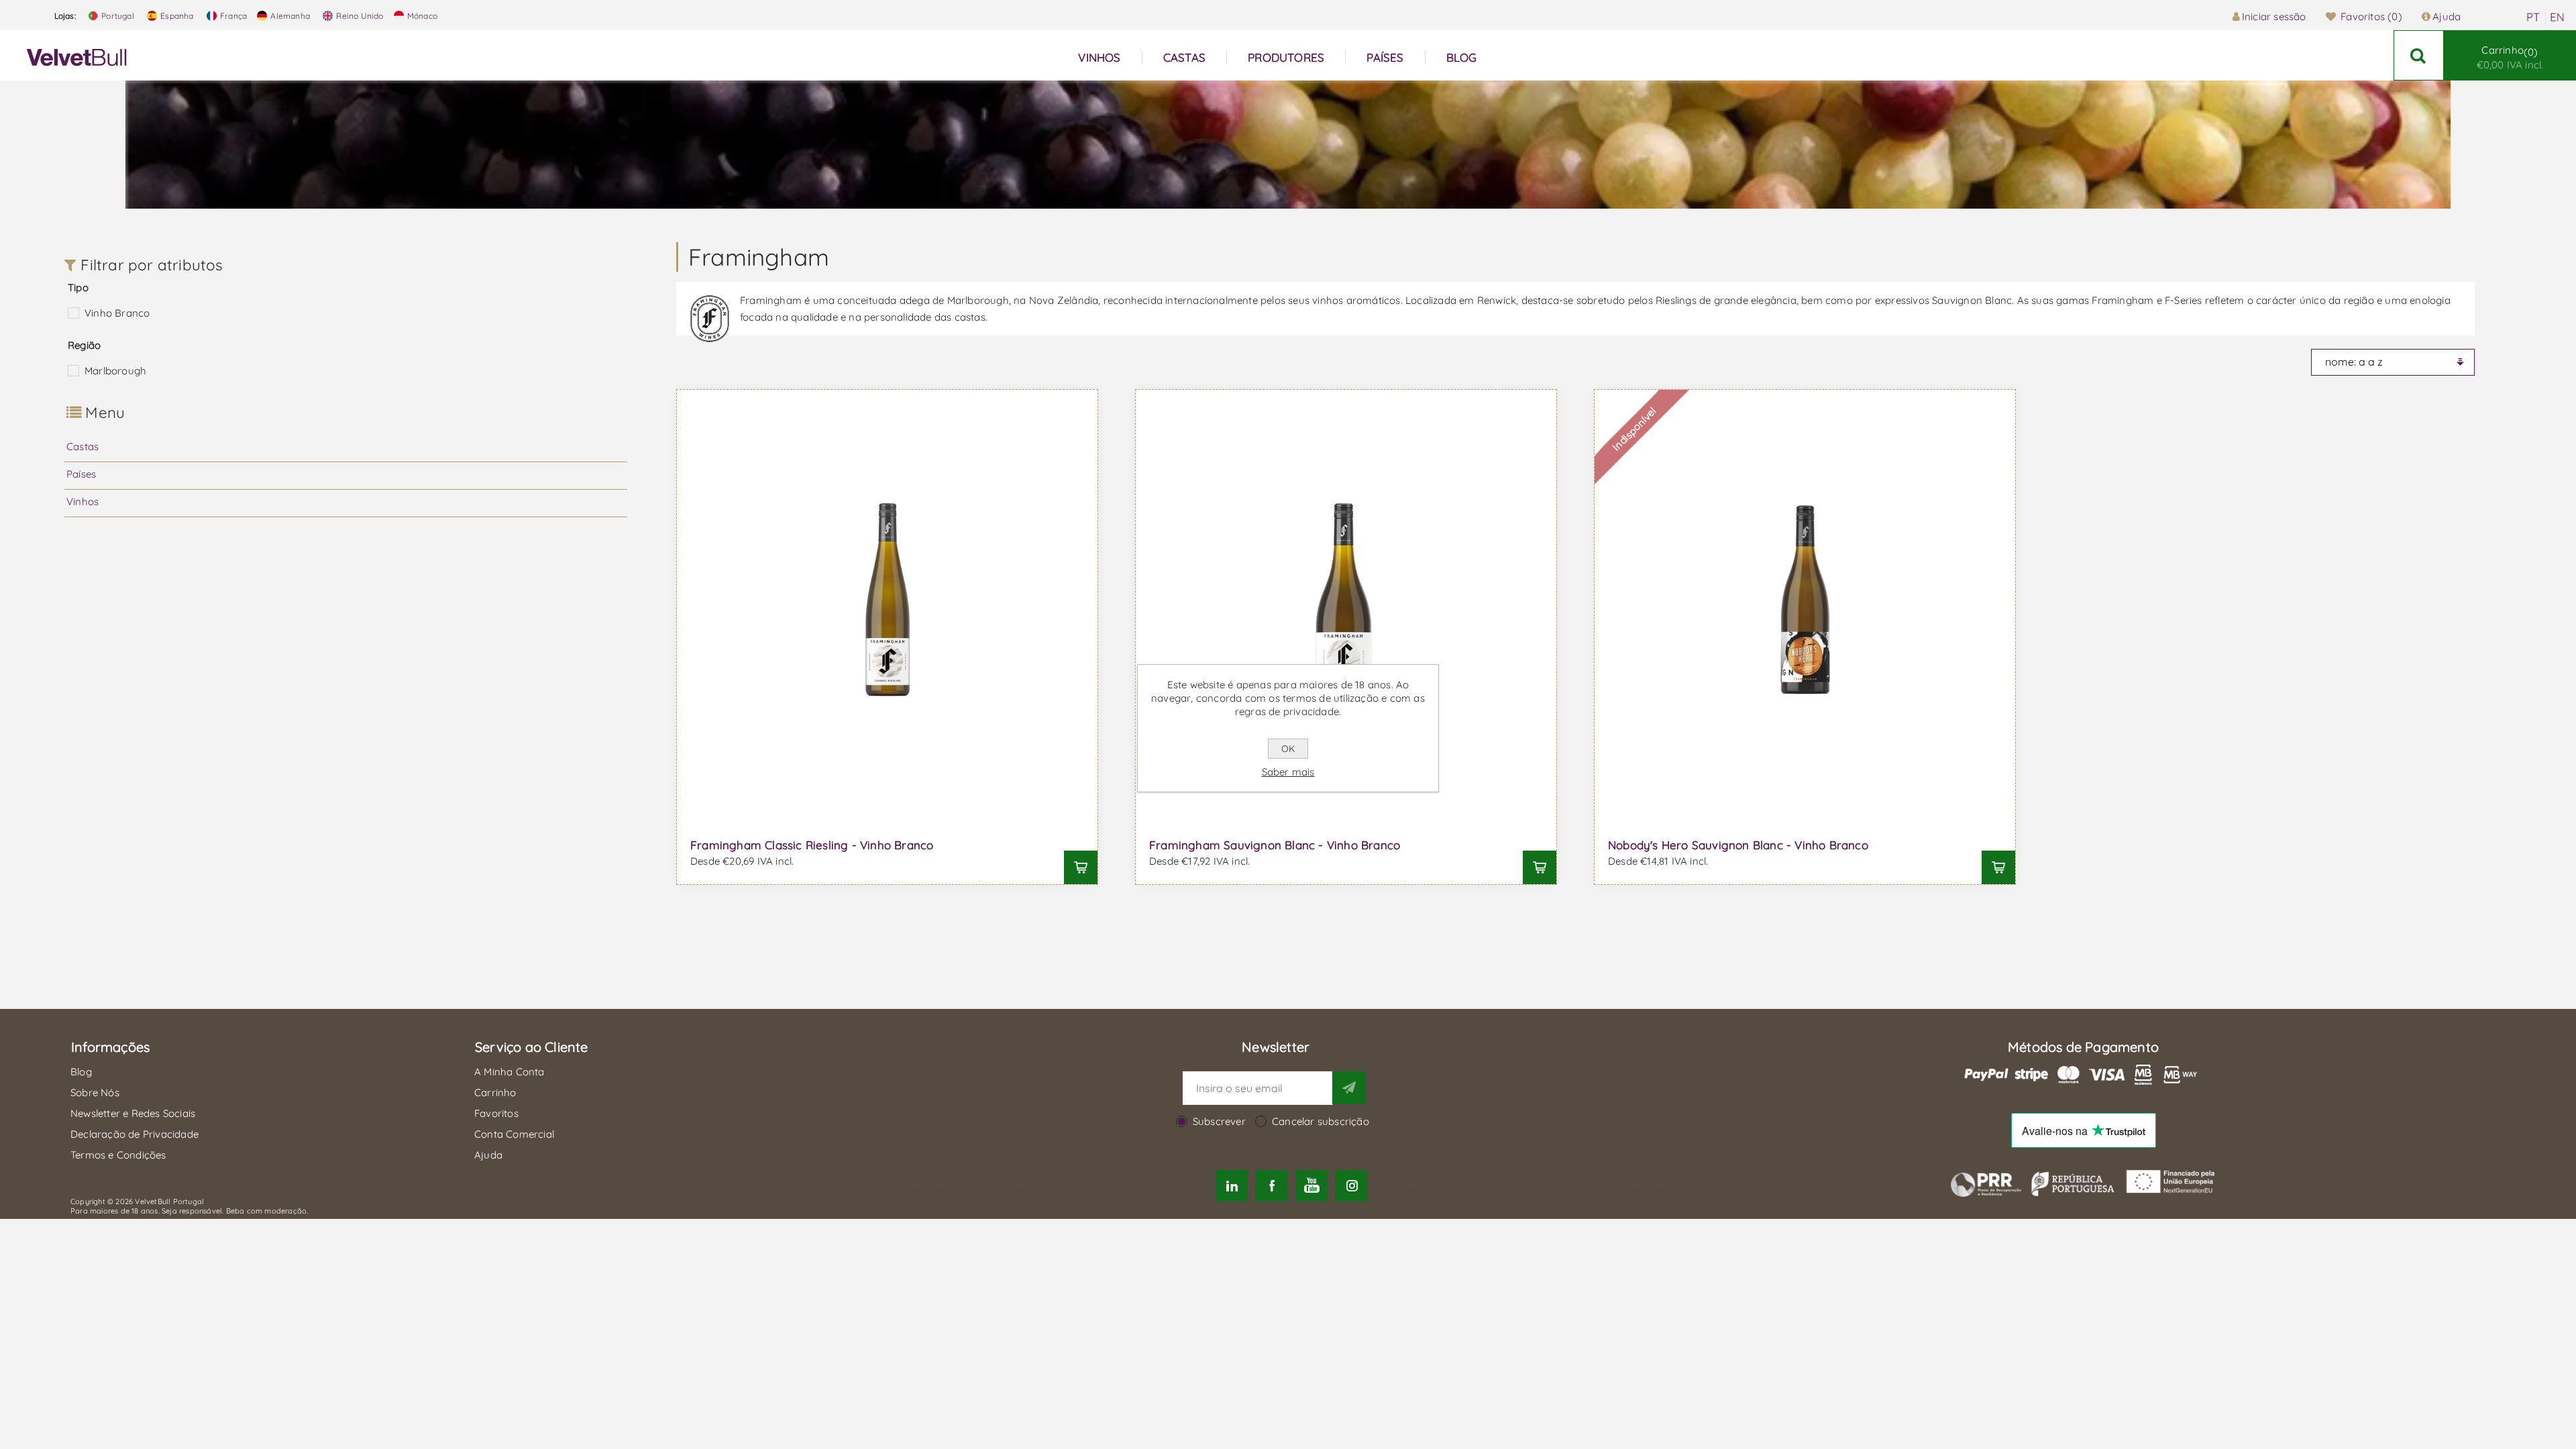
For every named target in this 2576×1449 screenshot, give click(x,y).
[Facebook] (1272, 1186)
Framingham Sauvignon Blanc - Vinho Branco (1275, 845)
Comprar (1081, 867)
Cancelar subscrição (1321, 1121)
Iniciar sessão (2274, 16)
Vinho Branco (117, 313)
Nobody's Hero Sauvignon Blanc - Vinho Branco (1738, 845)
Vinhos (83, 501)
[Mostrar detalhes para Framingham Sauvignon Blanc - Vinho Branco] (1346, 600)
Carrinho (2510, 57)
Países (81, 474)
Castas (83, 446)
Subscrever (1219, 1121)
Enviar (1349, 1087)
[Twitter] (1232, 1186)
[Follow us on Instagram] (1351, 1186)
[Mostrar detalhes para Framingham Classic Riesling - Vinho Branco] (887, 600)
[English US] (2557, 17)
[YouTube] (1311, 1186)
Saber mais (1288, 772)
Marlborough (115, 371)
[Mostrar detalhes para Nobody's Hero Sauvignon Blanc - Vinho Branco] (1805, 600)
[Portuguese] (2533, 17)
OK (1288, 749)
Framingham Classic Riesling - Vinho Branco (812, 845)
